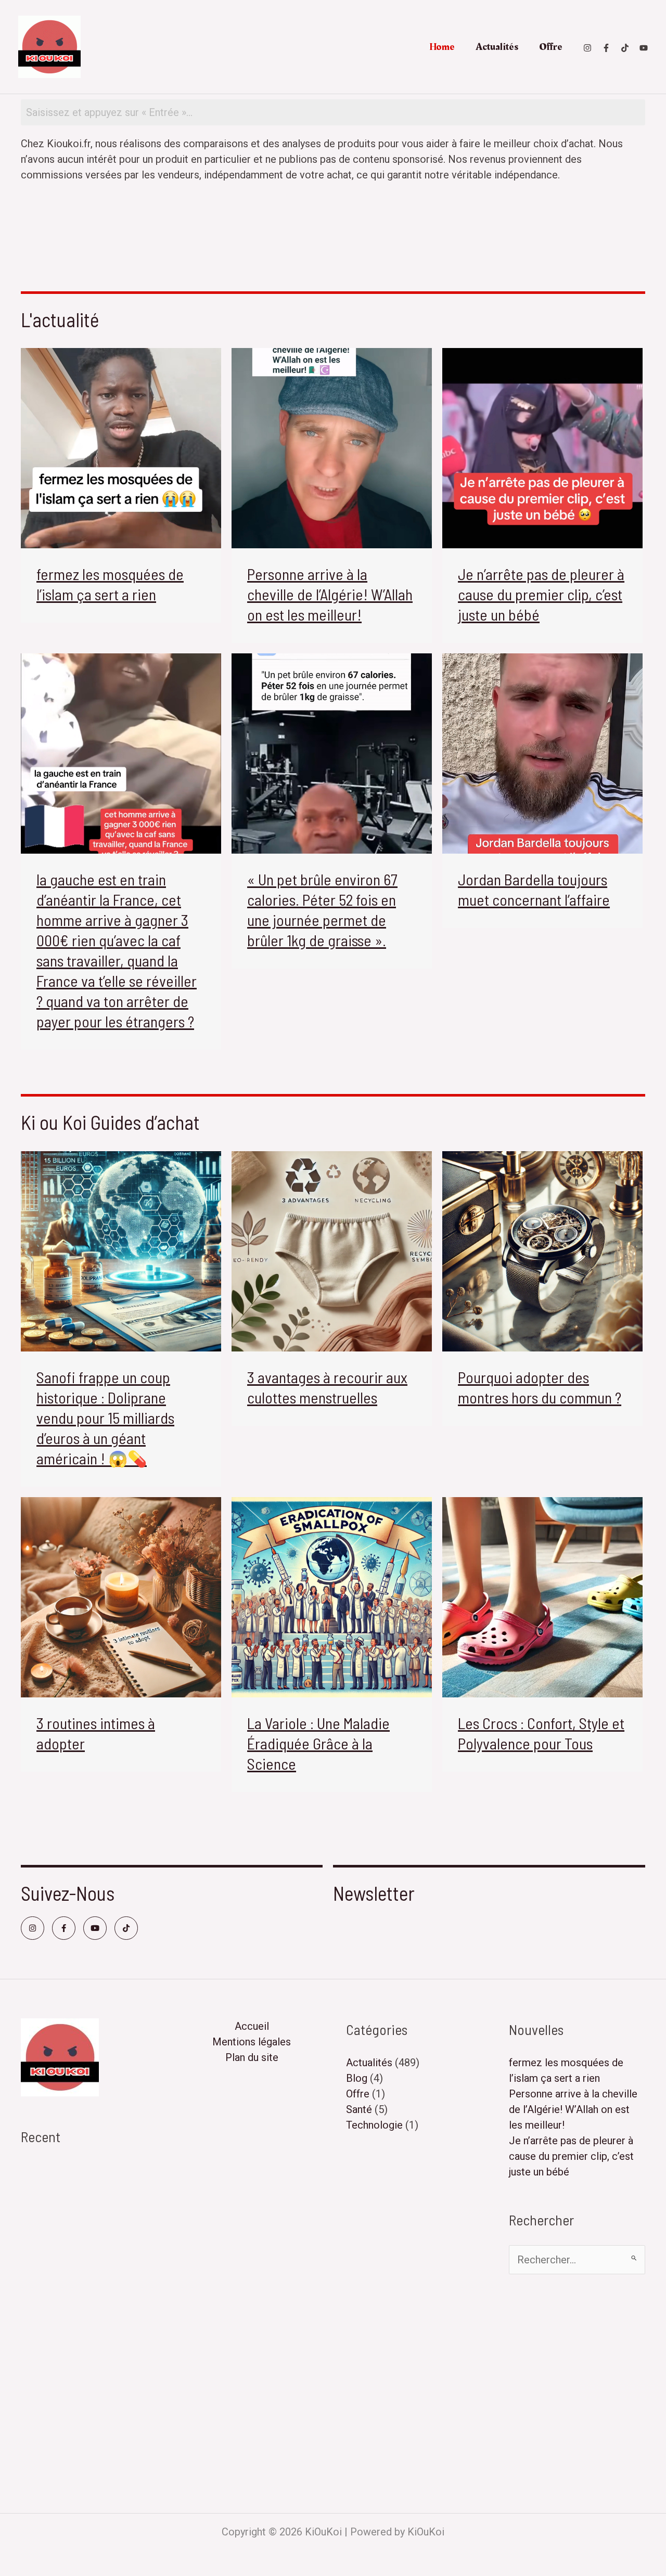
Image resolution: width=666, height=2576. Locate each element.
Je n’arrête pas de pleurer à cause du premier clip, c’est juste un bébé (541, 594)
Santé (359, 2109)
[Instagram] (587, 48)
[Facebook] (606, 48)
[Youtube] (644, 48)
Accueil (252, 2026)
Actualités (497, 47)
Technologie (374, 2125)
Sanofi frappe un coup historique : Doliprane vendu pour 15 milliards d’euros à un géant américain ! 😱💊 (105, 1418)
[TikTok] (625, 48)
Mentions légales (252, 2042)
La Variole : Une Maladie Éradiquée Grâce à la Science (318, 1743)
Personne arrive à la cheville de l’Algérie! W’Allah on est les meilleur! (330, 594)
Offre (551, 47)
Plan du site (252, 2057)
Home (442, 47)
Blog (357, 2078)
